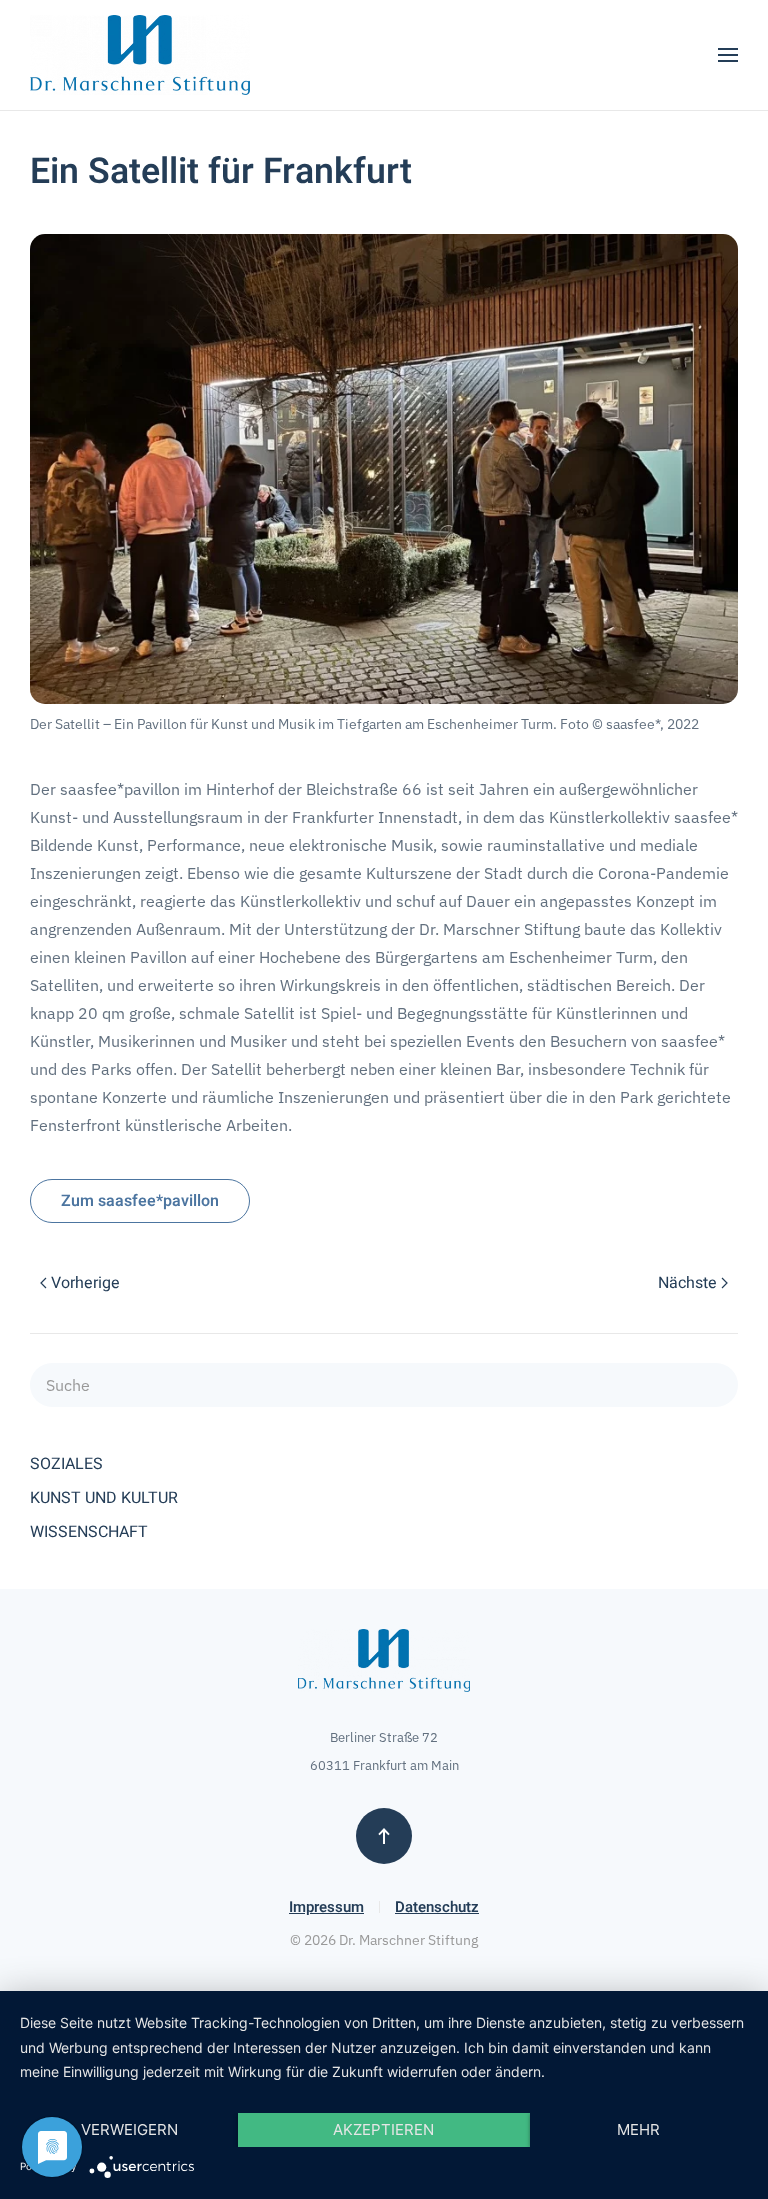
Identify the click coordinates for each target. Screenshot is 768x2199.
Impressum (326, 1907)
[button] (728, 55)
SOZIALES (66, 1464)
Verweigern (129, 2129)
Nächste (687, 1283)
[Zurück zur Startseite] (140, 55)
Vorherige (85, 1283)
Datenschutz (437, 1907)
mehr (638, 2129)
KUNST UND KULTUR (104, 1498)
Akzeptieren (383, 2129)
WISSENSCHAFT (89, 1532)
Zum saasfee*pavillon (140, 1201)
